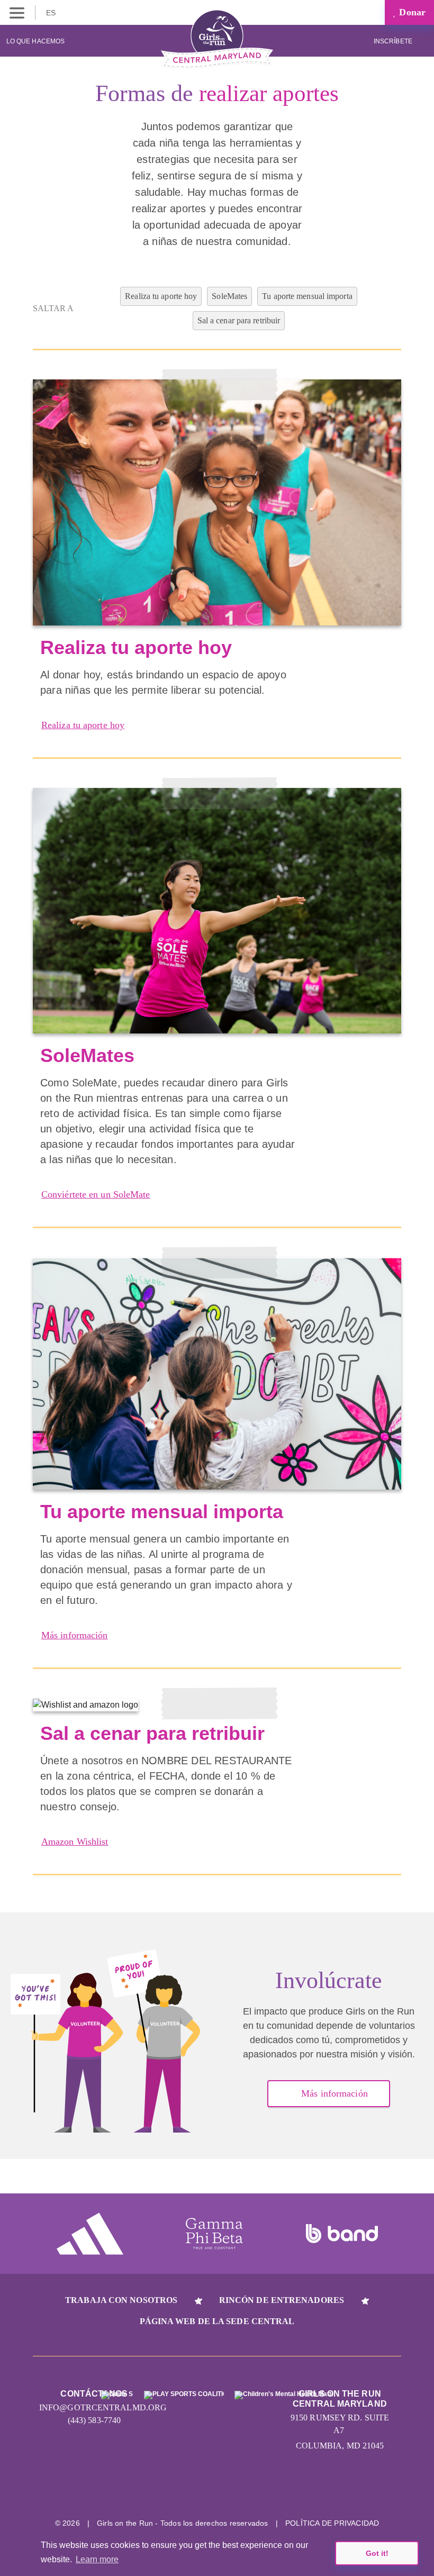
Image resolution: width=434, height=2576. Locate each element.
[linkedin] (178, 2490)
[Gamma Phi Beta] (214, 2234)
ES (52, 13)
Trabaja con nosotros (121, 2300)
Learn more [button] (97, 2559)
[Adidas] (90, 2234)
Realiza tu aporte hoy (83, 725)
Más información (75, 1635)
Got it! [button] (377, 2553)
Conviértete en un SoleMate (96, 1194)
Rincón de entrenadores (282, 2300)
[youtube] (217, 2490)
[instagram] (138, 2490)
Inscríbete (394, 41)
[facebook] (297, 2490)
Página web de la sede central (217, 2321)
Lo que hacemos (35, 41)
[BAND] (342, 2234)
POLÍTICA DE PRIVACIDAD (332, 2523)
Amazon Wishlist (75, 1842)
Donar (411, 12)
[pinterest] (257, 2490)
